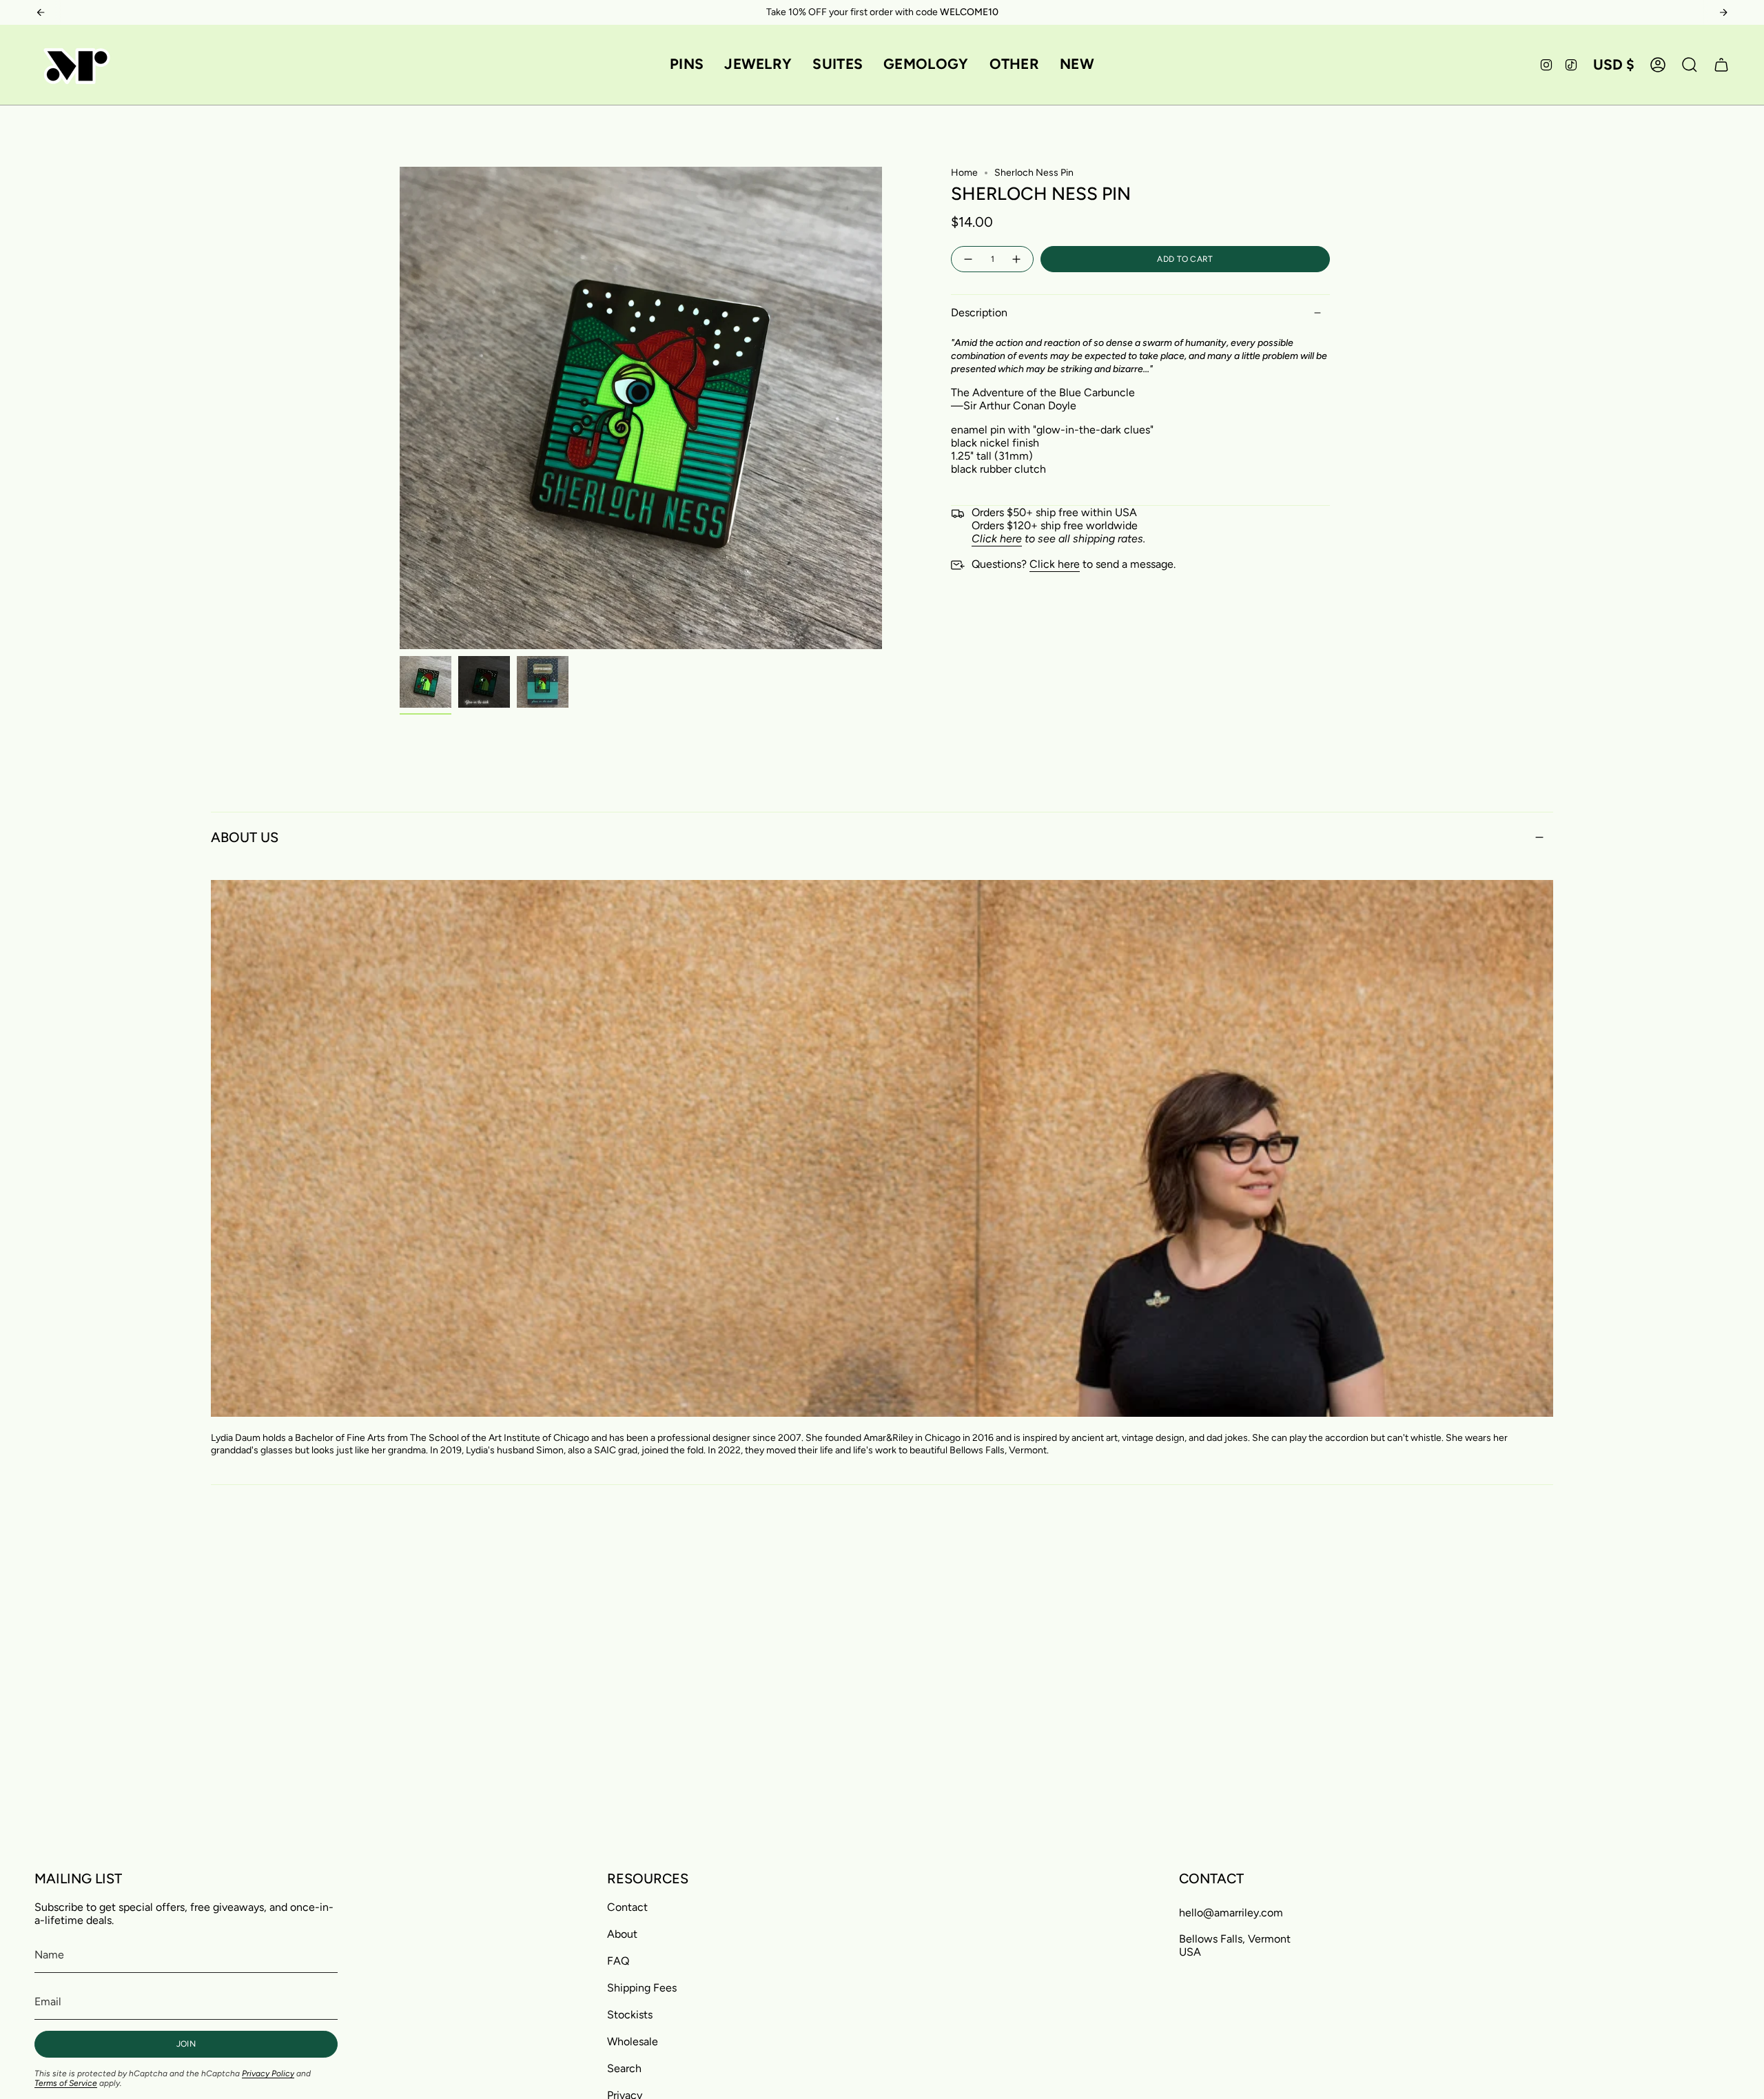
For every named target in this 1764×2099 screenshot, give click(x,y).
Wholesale (633, 2041)
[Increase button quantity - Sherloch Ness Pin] (1017, 259)
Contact (627, 1907)
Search (624, 2068)
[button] (687, 65)
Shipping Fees (642, 1988)
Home (964, 173)
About (622, 1934)
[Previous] (41, 12)
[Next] (1723, 12)
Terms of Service (66, 2083)
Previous (400, 408)
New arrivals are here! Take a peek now (882, 12)
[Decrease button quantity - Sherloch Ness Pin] (967, 259)
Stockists (630, 2015)
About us (245, 837)
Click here (1055, 564)
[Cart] (1721, 65)
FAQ (618, 1961)
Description (979, 313)
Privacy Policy (268, 2074)
